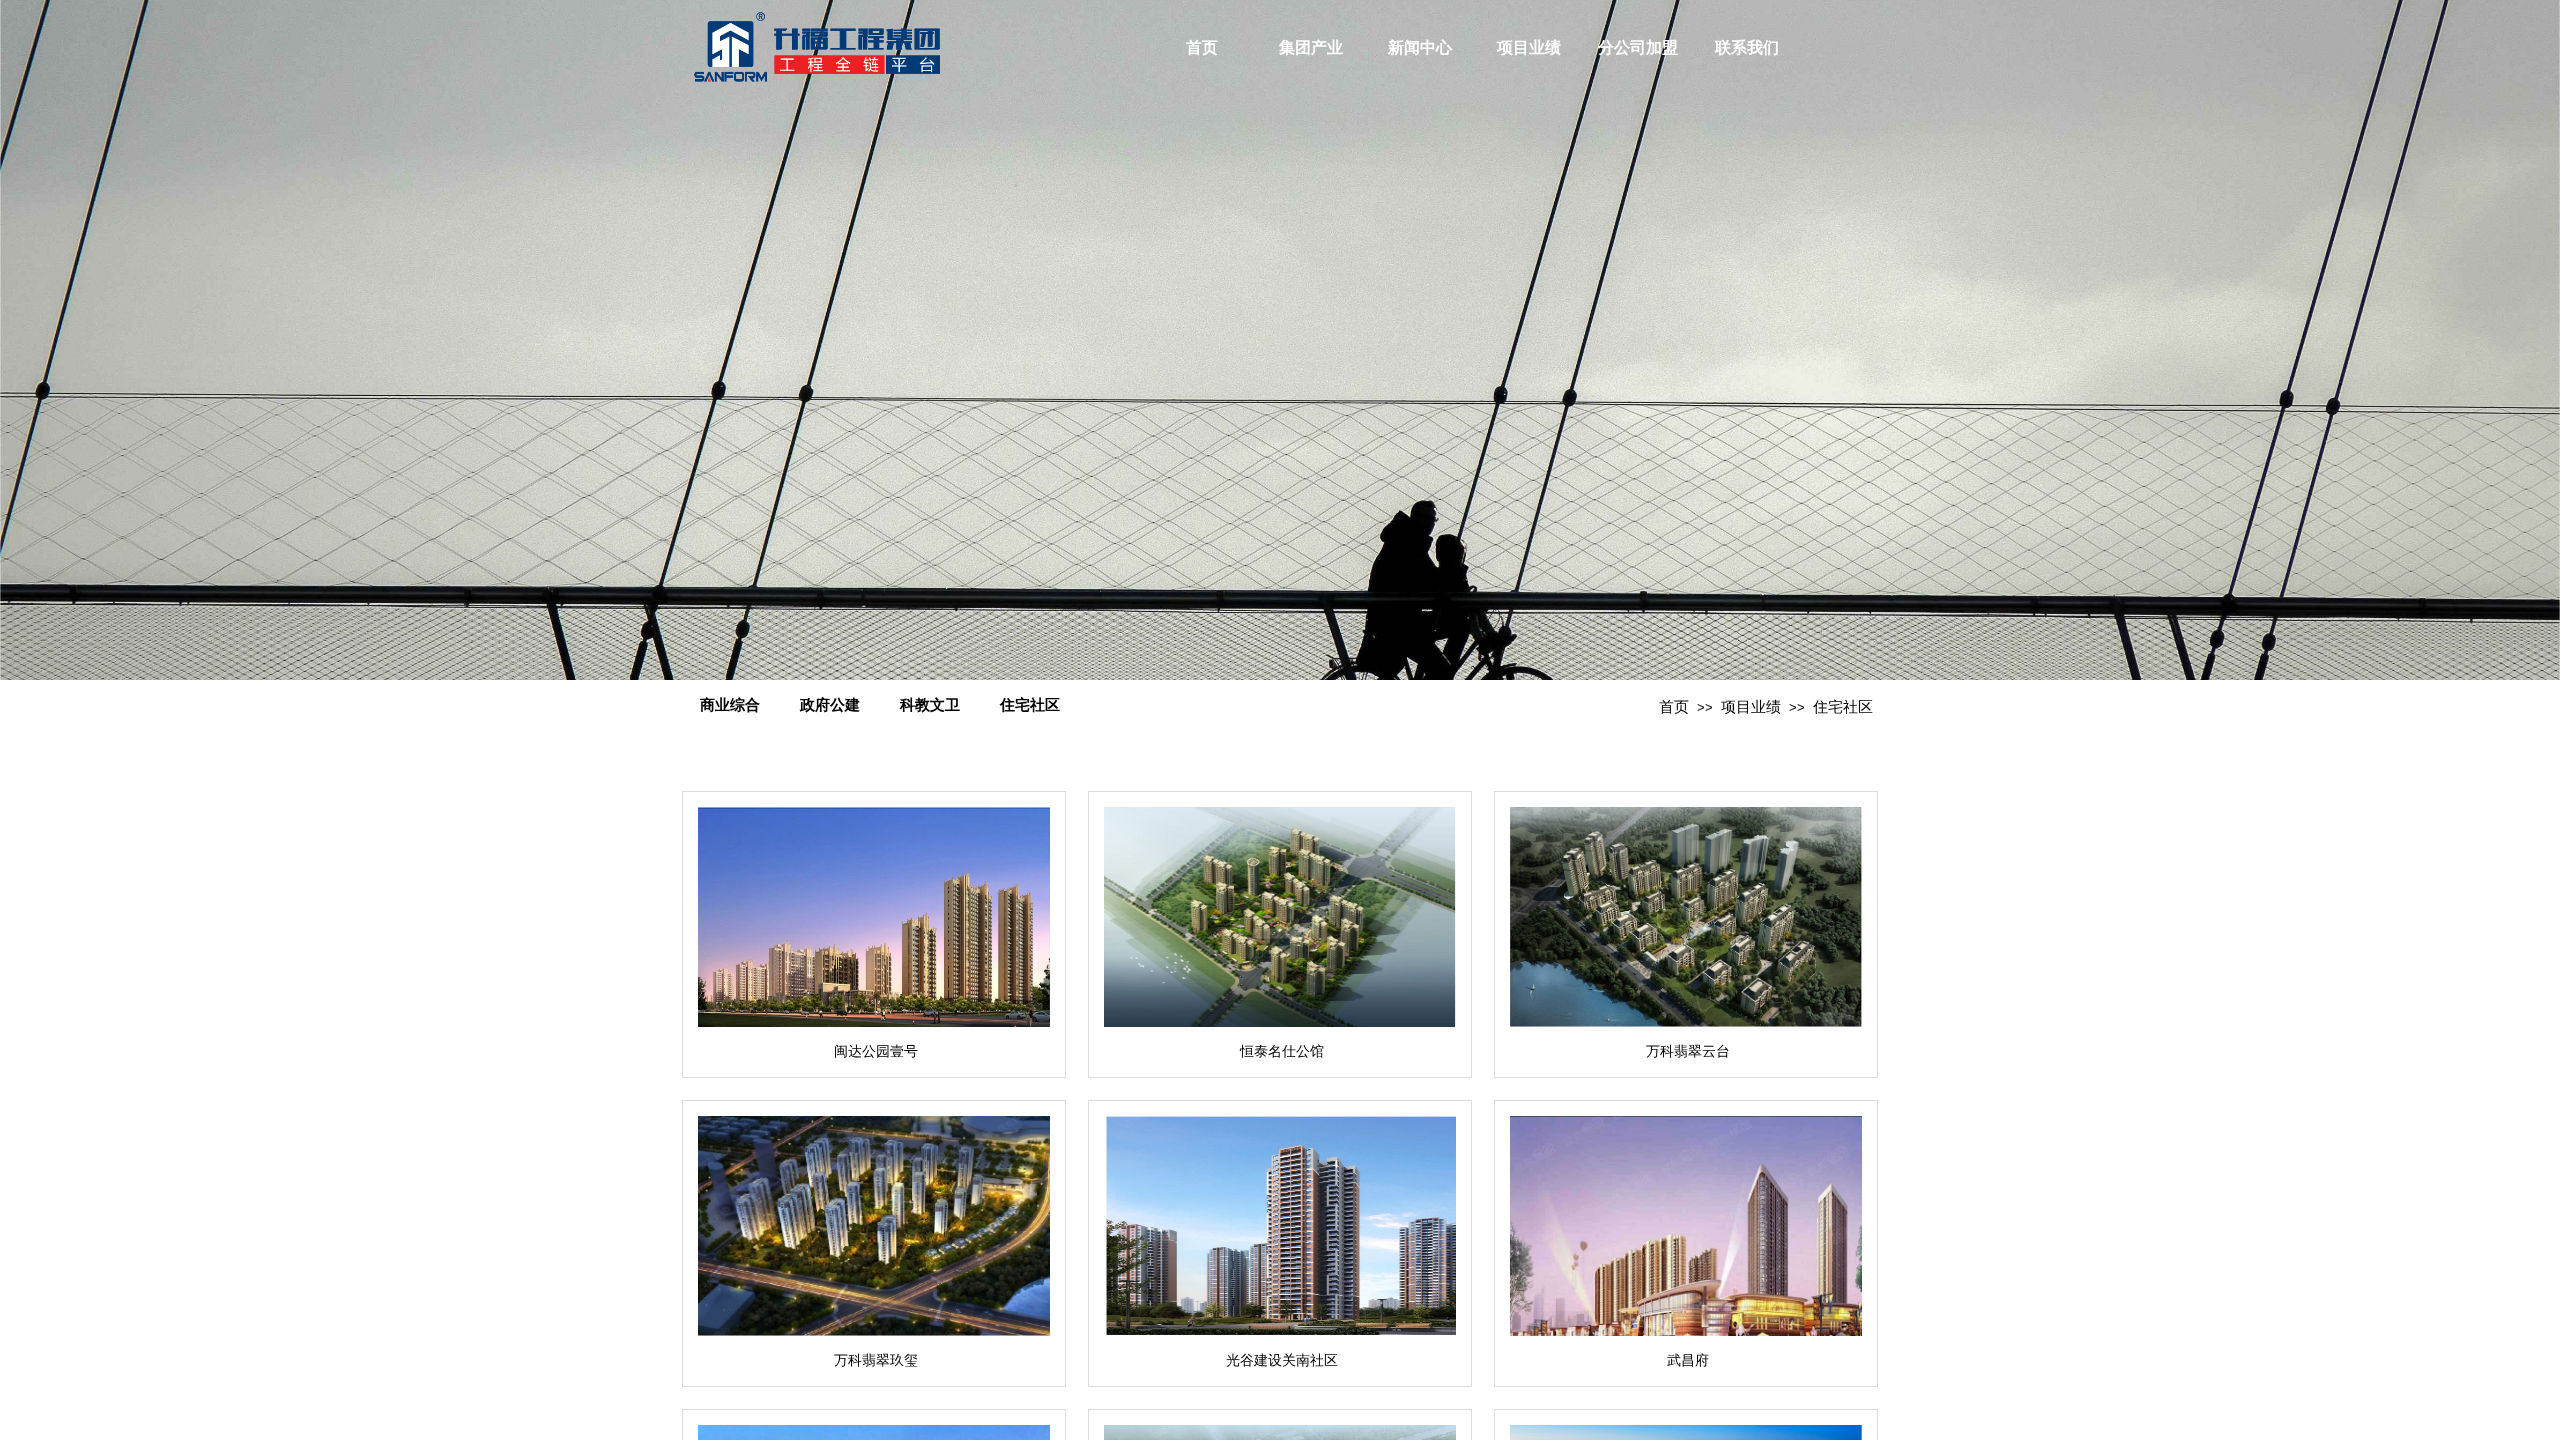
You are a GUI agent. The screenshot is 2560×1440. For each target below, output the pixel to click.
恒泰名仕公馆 (1282, 1051)
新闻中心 (1420, 47)
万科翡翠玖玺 (876, 1360)
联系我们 (1747, 47)
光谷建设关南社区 (1282, 1360)
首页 (1202, 47)
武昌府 (1688, 1360)
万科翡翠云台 (1688, 1051)
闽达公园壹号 (876, 1051)
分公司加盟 (1638, 47)
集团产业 (1311, 47)
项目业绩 (1529, 47)
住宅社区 (1843, 707)
